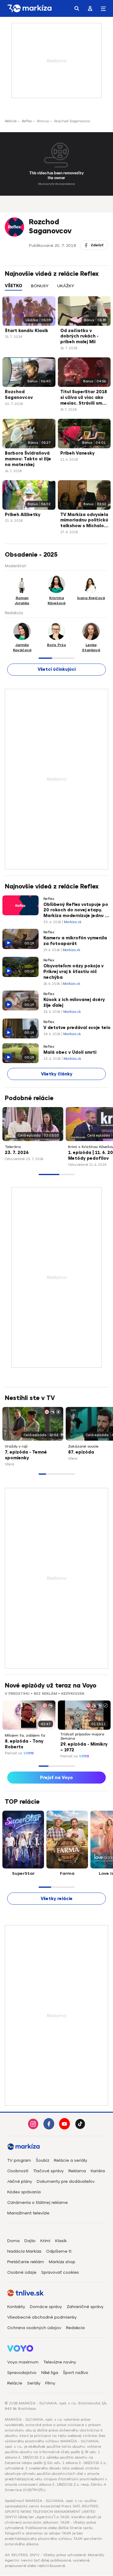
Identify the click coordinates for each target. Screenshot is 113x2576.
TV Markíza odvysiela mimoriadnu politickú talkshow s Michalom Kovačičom (84, 521)
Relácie (11, 121)
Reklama (77, 2171)
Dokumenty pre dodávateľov (66, 2181)
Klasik (61, 2241)
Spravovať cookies (60, 2272)
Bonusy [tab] (40, 286)
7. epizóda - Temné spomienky (26, 1455)
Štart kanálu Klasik (27, 331)
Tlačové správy (48, 2171)
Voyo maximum (23, 2362)
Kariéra (98, 2171)
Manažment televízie (28, 2213)
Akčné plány (20, 2181)
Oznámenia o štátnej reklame (38, 2203)
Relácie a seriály (71, 2160)
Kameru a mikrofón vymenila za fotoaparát (75, 941)
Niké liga (50, 2373)
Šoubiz (42, 2160)
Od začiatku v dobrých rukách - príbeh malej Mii (79, 336)
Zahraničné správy (85, 2307)
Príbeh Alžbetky (23, 515)
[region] (56, 289)
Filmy (50, 2383)
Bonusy (43, 121)
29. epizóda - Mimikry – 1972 (84, 1747)
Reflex (27, 121)
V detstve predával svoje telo (77, 1028)
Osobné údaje (22, 2272)
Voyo (29, 1753)
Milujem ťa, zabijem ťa (25, 1735)
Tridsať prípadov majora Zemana (82, 1736)
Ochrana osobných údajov (34, 2328)
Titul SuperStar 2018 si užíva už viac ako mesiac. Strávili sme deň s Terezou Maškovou (84, 398)
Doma (13, 2241)
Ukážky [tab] (66, 286)
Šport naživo (76, 2373)
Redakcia (75, 2328)
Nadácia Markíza (24, 2251)
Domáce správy (46, 2307)
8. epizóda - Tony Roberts (24, 1744)
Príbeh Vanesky (77, 453)
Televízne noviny (60, 2362)
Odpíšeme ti (59, 2251)
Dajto (30, 2241)
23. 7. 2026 (17, 1153)
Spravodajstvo (22, 2373)
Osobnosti (18, 2171)
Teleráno (13, 1147)
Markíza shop (62, 2262)
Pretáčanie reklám (26, 2262)
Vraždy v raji (16, 1446)
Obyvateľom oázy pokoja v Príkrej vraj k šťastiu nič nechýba (74, 972)
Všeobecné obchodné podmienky (42, 2317)
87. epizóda (81, 1452)
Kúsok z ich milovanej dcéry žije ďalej (74, 1003)
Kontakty (16, 2307)
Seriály (34, 2383)
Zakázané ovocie (83, 1446)
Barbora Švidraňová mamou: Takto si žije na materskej (28, 459)
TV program (19, 2160)
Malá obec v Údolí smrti (70, 1052)
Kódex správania (24, 2192)
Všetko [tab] (14, 286)
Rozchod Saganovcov (19, 395)
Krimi (45, 2241)
